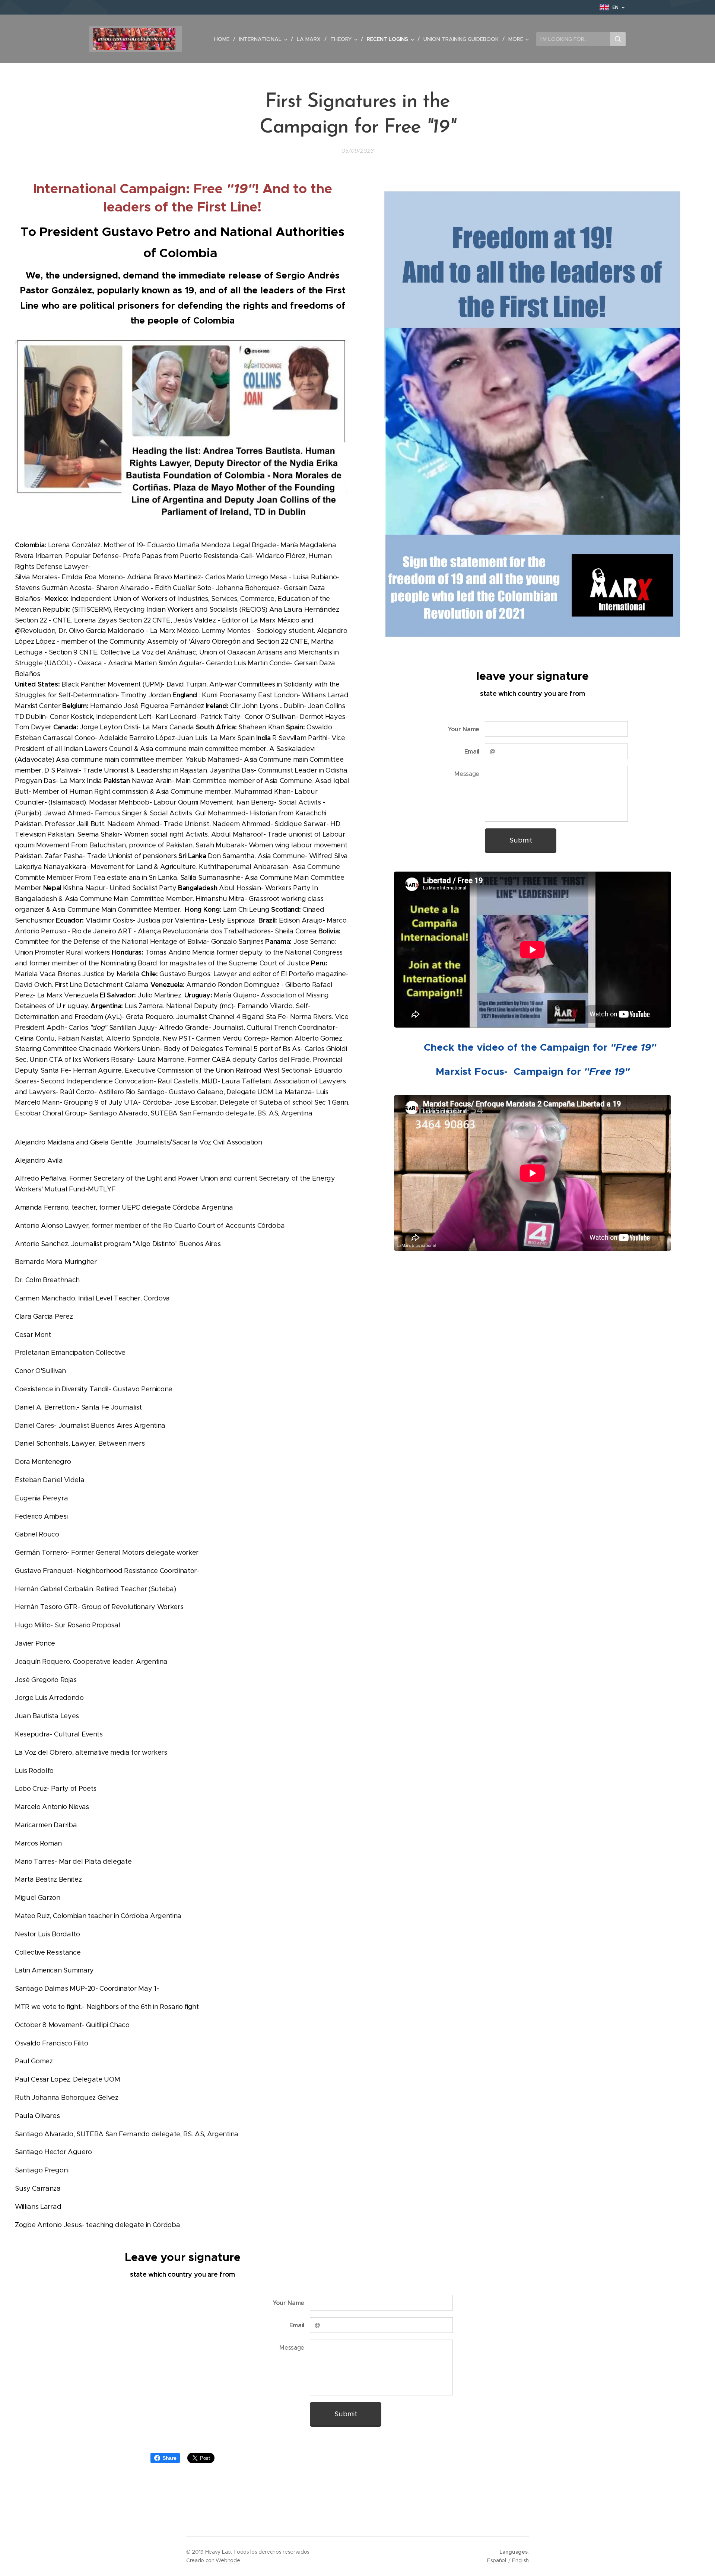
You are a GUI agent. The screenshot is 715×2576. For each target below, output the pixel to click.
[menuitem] (224, 39)
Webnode (228, 2560)
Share (169, 2458)
